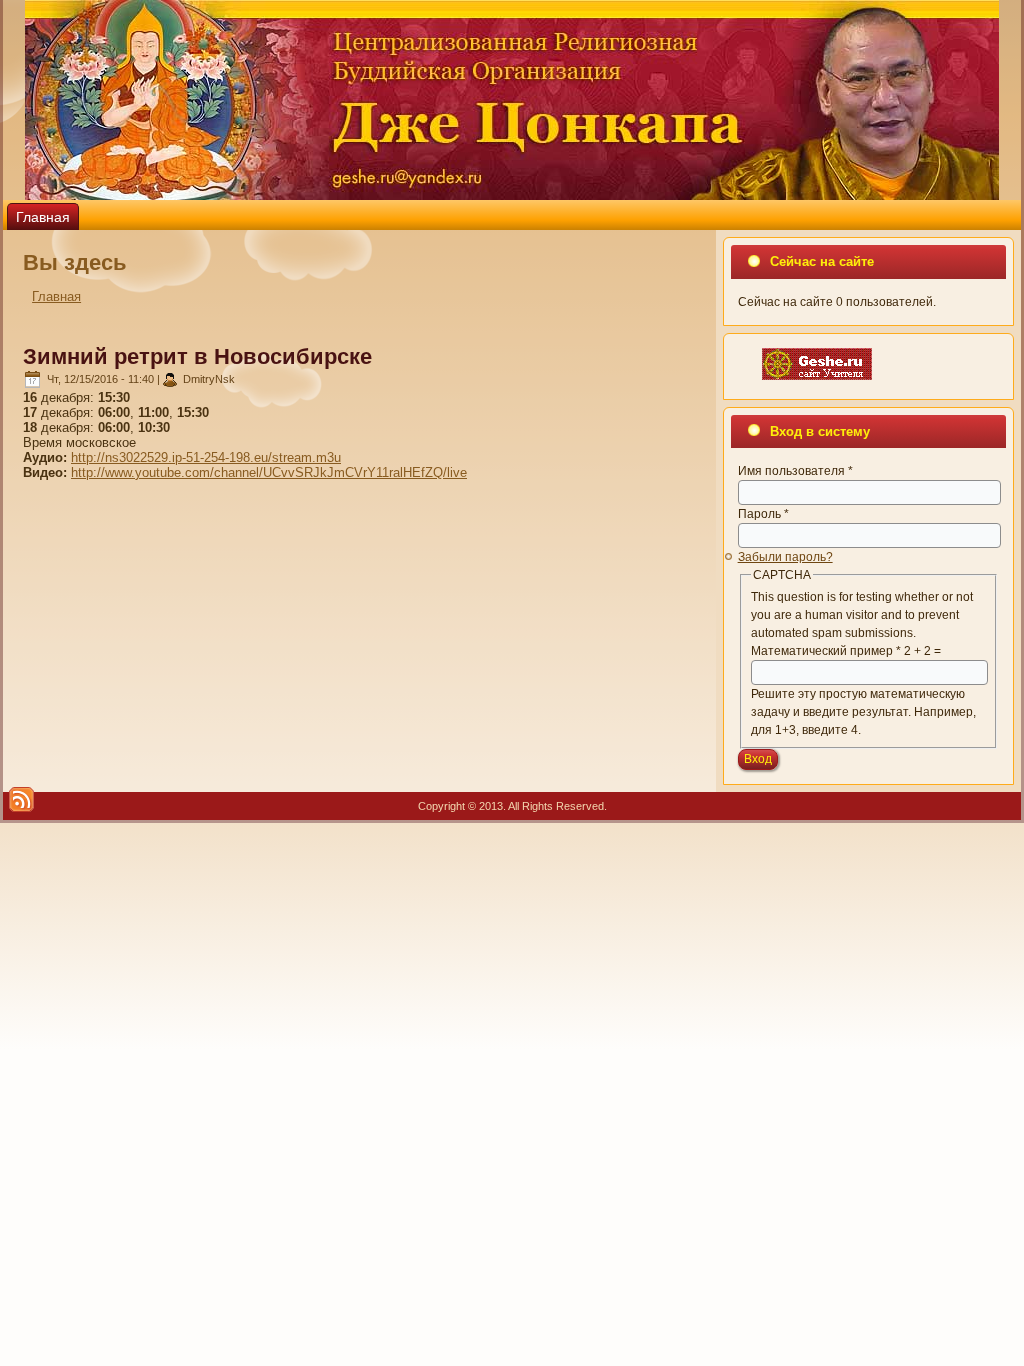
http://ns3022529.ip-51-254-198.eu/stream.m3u (206, 457)
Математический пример (826, 651)
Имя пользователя (795, 471)
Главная (43, 217)
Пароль (763, 514)
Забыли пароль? (785, 557)
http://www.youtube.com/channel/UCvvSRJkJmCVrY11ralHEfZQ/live (269, 472)
